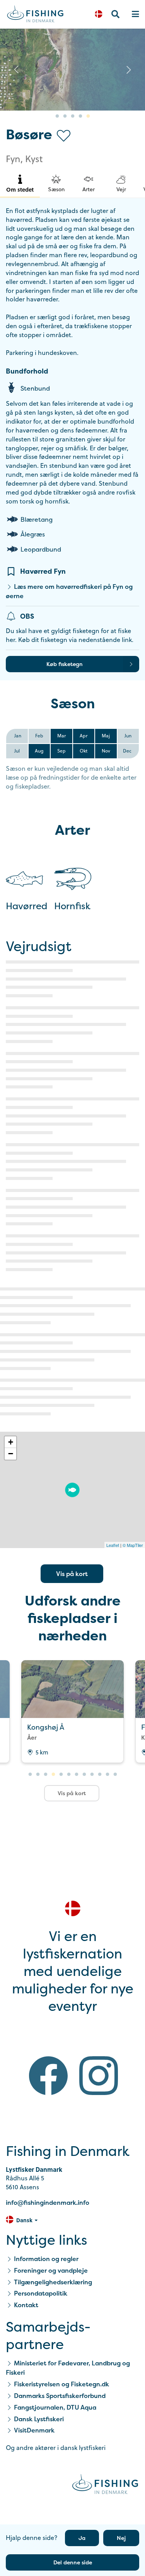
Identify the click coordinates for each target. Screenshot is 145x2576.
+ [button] (11, 1442)
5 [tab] (88, 116)
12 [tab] (115, 1775)
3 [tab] (73, 116)
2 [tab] (65, 116)
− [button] (11, 1454)
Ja (82, 2538)
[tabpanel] (72, 1711)
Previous (16, 69)
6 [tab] (69, 1775)
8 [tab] (84, 1775)
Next (129, 69)
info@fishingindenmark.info (48, 2202)
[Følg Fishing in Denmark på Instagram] (99, 2077)
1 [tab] (57, 116)
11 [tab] (107, 1775)
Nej (121, 2538)
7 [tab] (77, 1775)
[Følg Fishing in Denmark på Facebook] (48, 2077)
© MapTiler (133, 1545)
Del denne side (73, 2562)
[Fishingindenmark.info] (105, 2485)
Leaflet (113, 1545)
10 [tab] (100, 1775)
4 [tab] (80, 116)
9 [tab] (92, 1775)
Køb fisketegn (65, 664)
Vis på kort (72, 1574)
